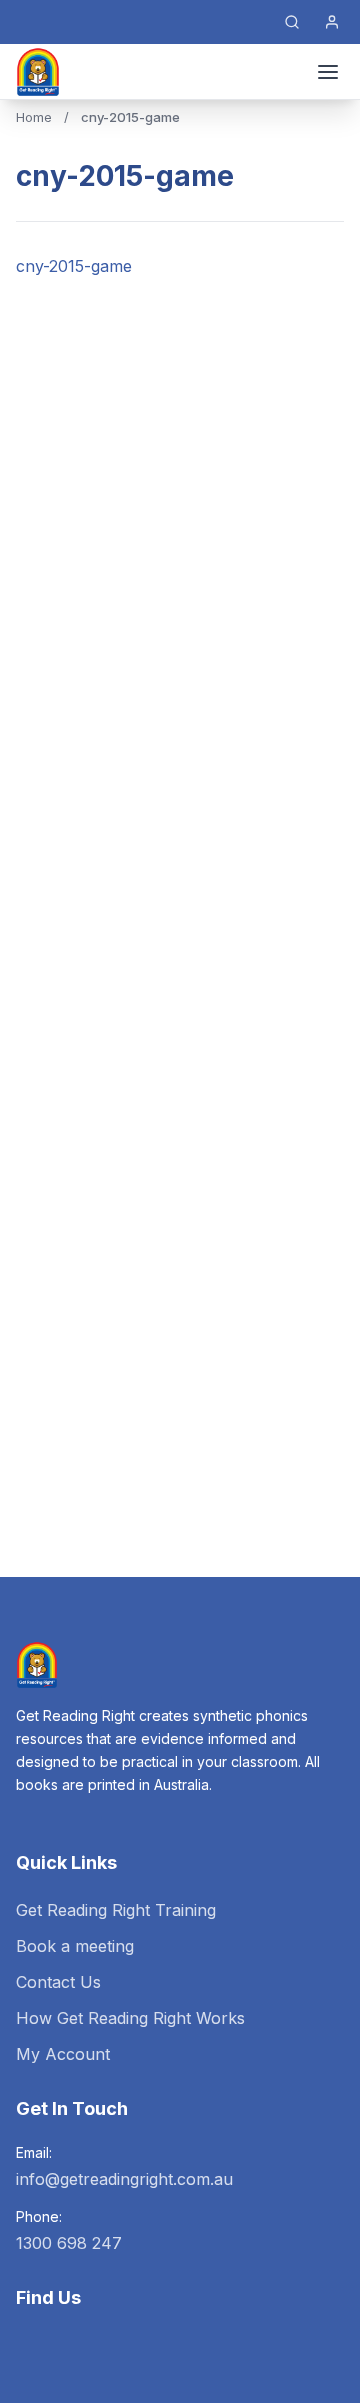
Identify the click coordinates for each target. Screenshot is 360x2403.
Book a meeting (75, 1946)
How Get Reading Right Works (130, 2018)
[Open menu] (328, 72)
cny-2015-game (74, 266)
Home (34, 117)
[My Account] (332, 22)
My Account (63, 2054)
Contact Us (58, 1982)
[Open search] (292, 22)
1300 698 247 (69, 2243)
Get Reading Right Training (116, 1910)
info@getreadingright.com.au (124, 2179)
